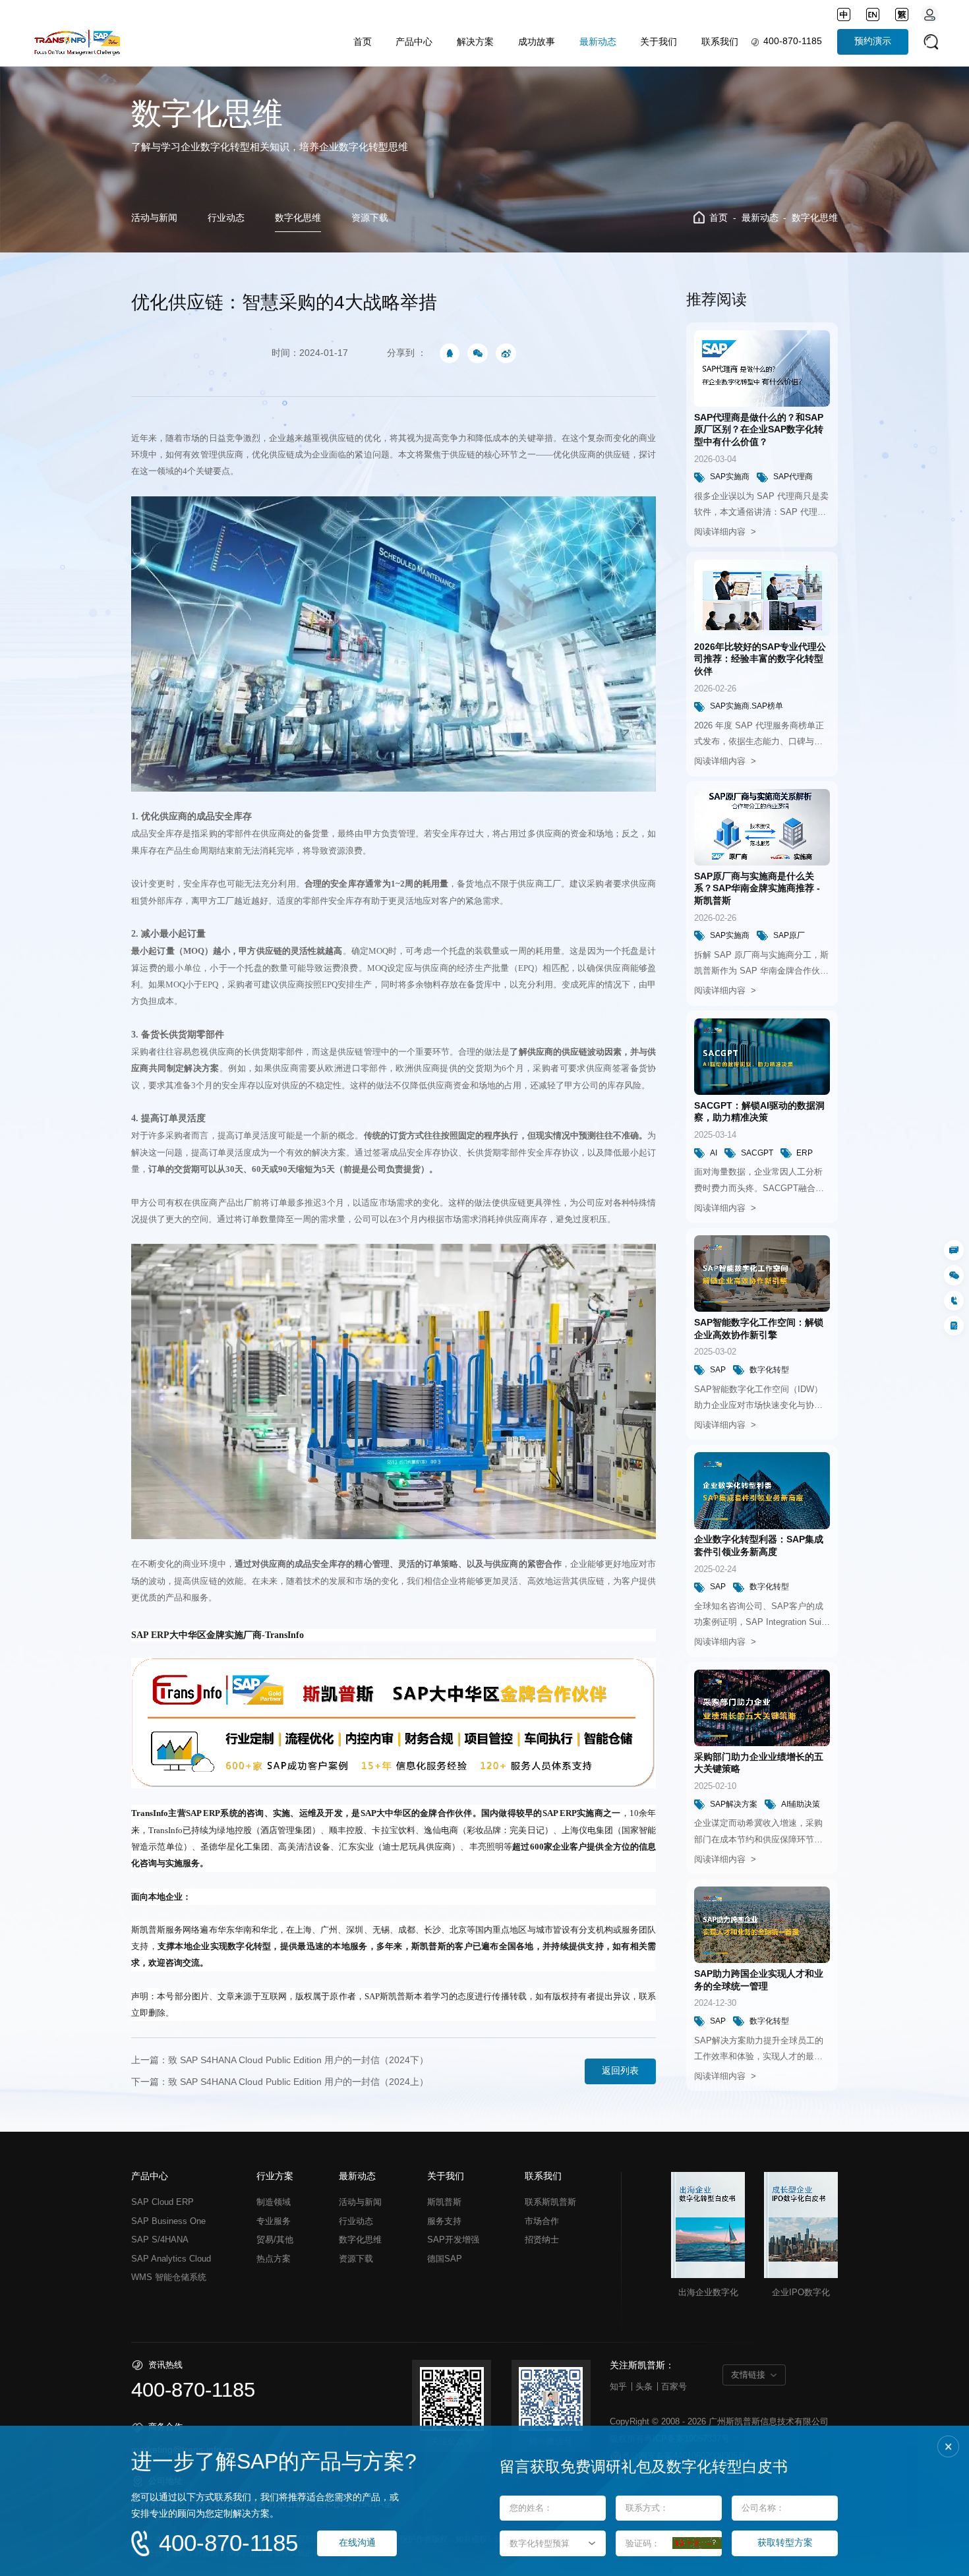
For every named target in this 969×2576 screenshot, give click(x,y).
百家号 (674, 2386)
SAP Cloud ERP (162, 2202)
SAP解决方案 (734, 1804)
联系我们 (720, 42)
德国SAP (445, 2259)
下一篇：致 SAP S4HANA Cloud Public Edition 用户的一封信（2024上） (280, 2082)
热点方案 (274, 2259)
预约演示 (873, 41)
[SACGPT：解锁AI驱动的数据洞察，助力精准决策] (762, 1057)
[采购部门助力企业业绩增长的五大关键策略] (762, 1708)
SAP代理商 (793, 477)
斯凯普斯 (444, 2202)
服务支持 (444, 2221)
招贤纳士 (542, 2239)
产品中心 (414, 42)
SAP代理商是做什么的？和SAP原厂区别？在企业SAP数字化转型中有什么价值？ (759, 430)
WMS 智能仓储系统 (169, 2277)
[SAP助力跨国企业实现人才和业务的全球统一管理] (762, 1925)
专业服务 (274, 2221)
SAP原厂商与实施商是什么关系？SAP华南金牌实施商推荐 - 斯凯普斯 (757, 889)
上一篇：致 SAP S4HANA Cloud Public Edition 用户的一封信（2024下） (280, 2060)
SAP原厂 (789, 935)
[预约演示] (954, 1326)
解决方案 (475, 42)
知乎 (618, 2386)
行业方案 (275, 2177)
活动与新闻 (154, 218)
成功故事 (537, 42)
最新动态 (598, 42)
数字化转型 (769, 1370)
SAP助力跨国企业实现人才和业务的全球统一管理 (759, 1980)
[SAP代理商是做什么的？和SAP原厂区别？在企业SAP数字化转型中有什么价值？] (762, 368)
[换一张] (697, 2543)
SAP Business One (168, 2221)
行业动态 (226, 218)
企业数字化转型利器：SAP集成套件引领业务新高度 (759, 1546)
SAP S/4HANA (160, 2239)
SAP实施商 (730, 477)
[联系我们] (954, 1250)
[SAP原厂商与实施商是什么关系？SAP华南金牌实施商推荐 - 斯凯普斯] (762, 827)
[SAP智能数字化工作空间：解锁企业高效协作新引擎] (762, 1273)
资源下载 (370, 218)
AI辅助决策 (800, 1804)
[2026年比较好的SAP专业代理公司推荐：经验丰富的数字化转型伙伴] (762, 598)
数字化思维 (298, 218)
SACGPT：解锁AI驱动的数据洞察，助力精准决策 (759, 1112)
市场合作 (542, 2221)
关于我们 (659, 42)
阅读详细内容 (721, 532)
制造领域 (274, 2202)
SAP (718, 1370)
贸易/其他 (275, 2239)
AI (714, 1153)
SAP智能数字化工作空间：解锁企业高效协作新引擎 (759, 1329)
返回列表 (620, 2071)
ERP (805, 1153)
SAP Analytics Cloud (171, 2259)
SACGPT (757, 1153)
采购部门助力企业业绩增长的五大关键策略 (759, 1763)
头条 (644, 2386)
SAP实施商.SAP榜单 (747, 706)
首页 (363, 42)
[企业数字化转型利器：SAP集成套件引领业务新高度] (762, 1490)
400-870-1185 (793, 41)
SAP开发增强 (453, 2239)
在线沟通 (357, 2543)
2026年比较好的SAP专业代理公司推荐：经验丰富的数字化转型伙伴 (760, 659)
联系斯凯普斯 (550, 2202)
